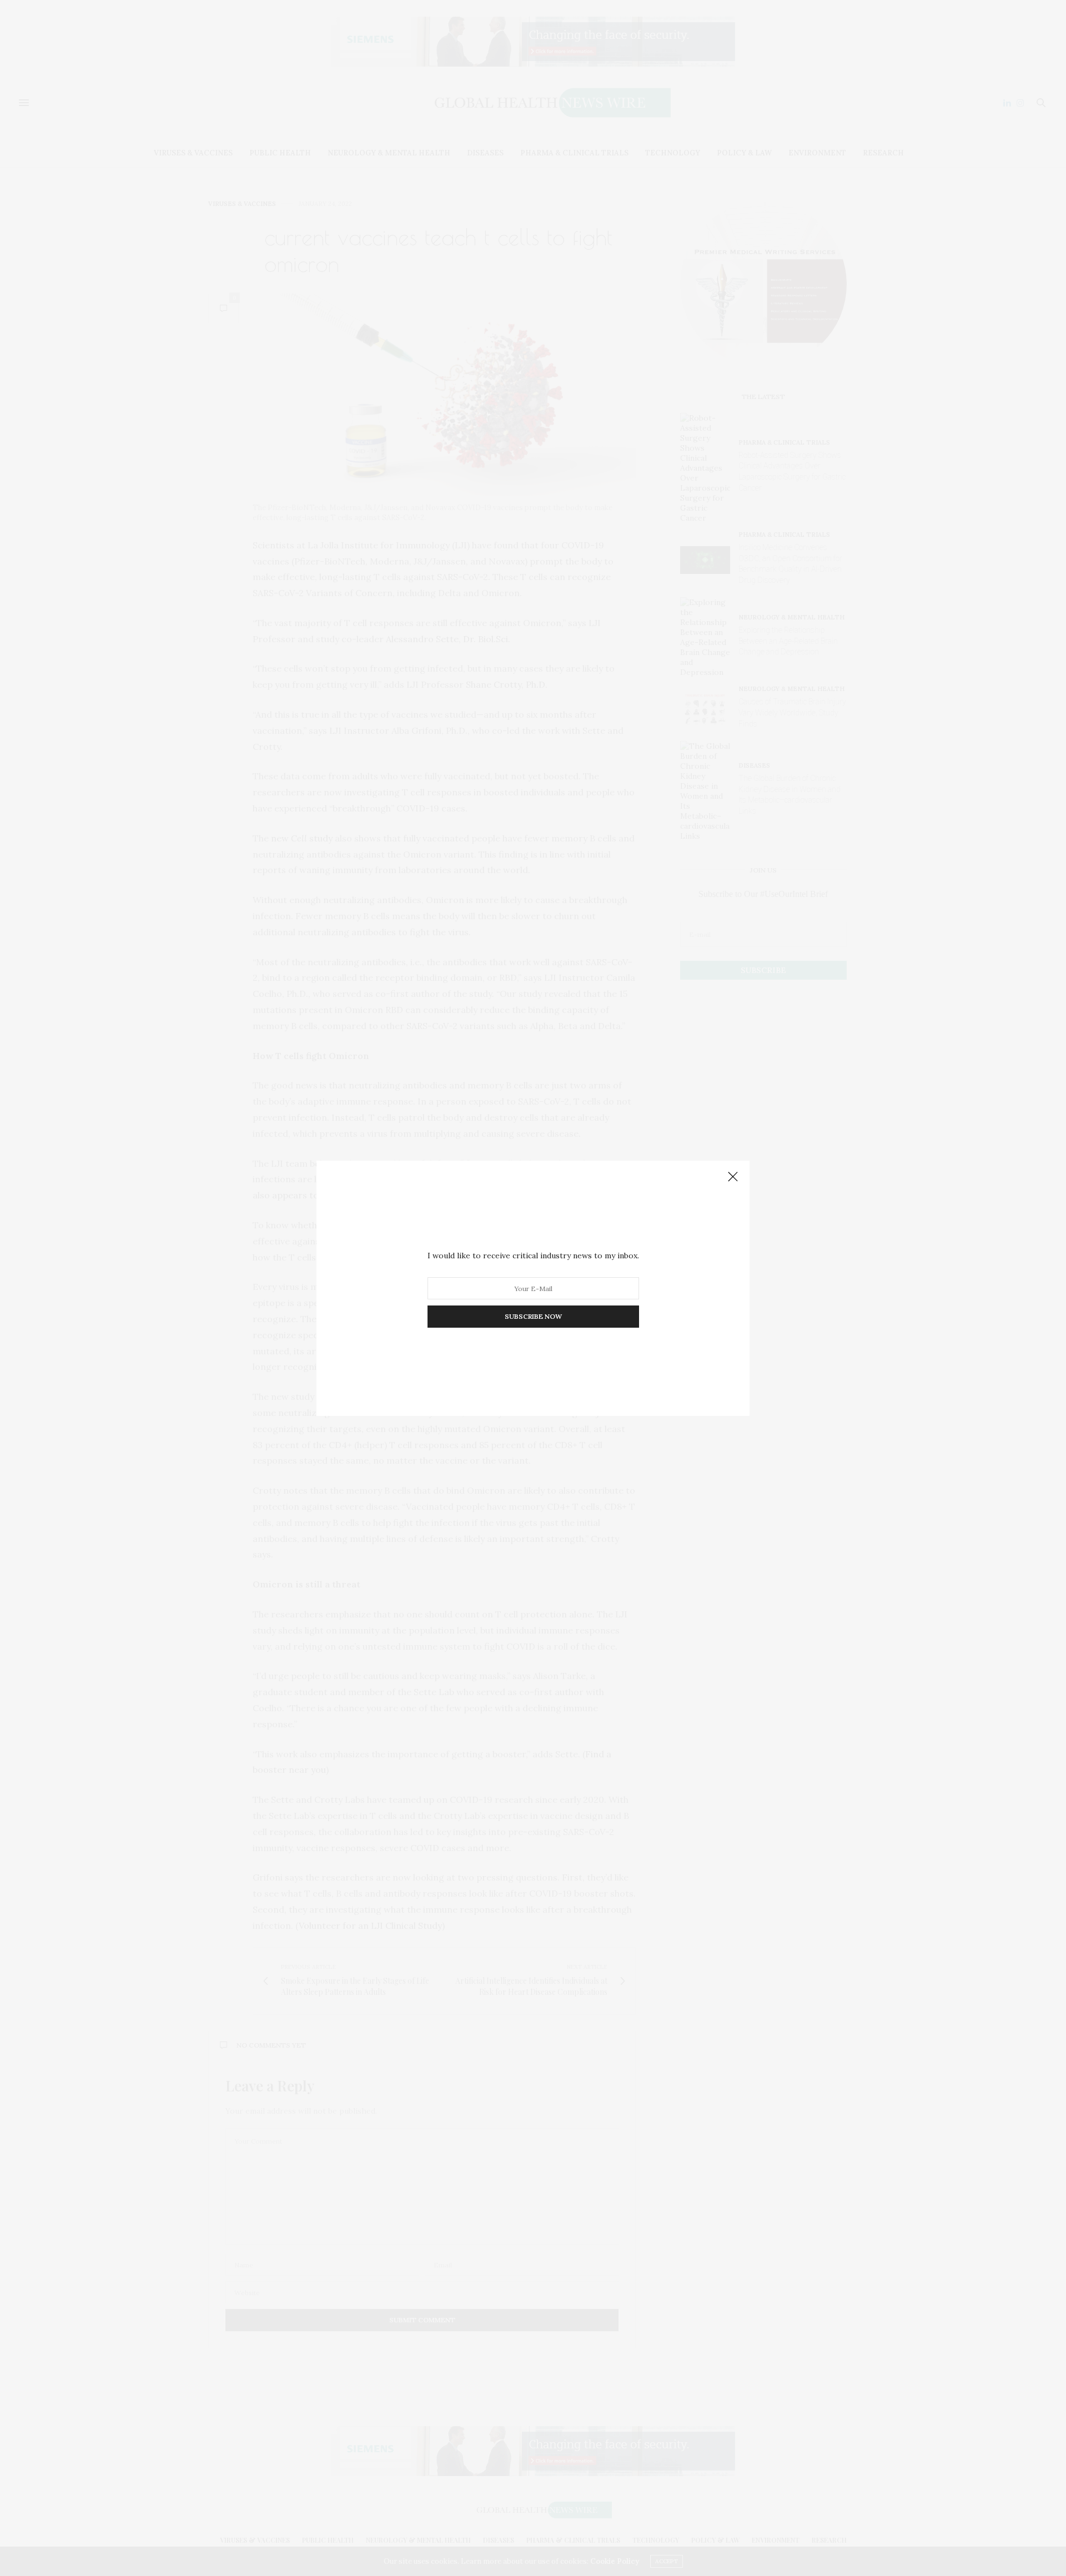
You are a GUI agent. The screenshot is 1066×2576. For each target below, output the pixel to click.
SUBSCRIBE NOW (533, 1316)
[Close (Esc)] (733, 1177)
